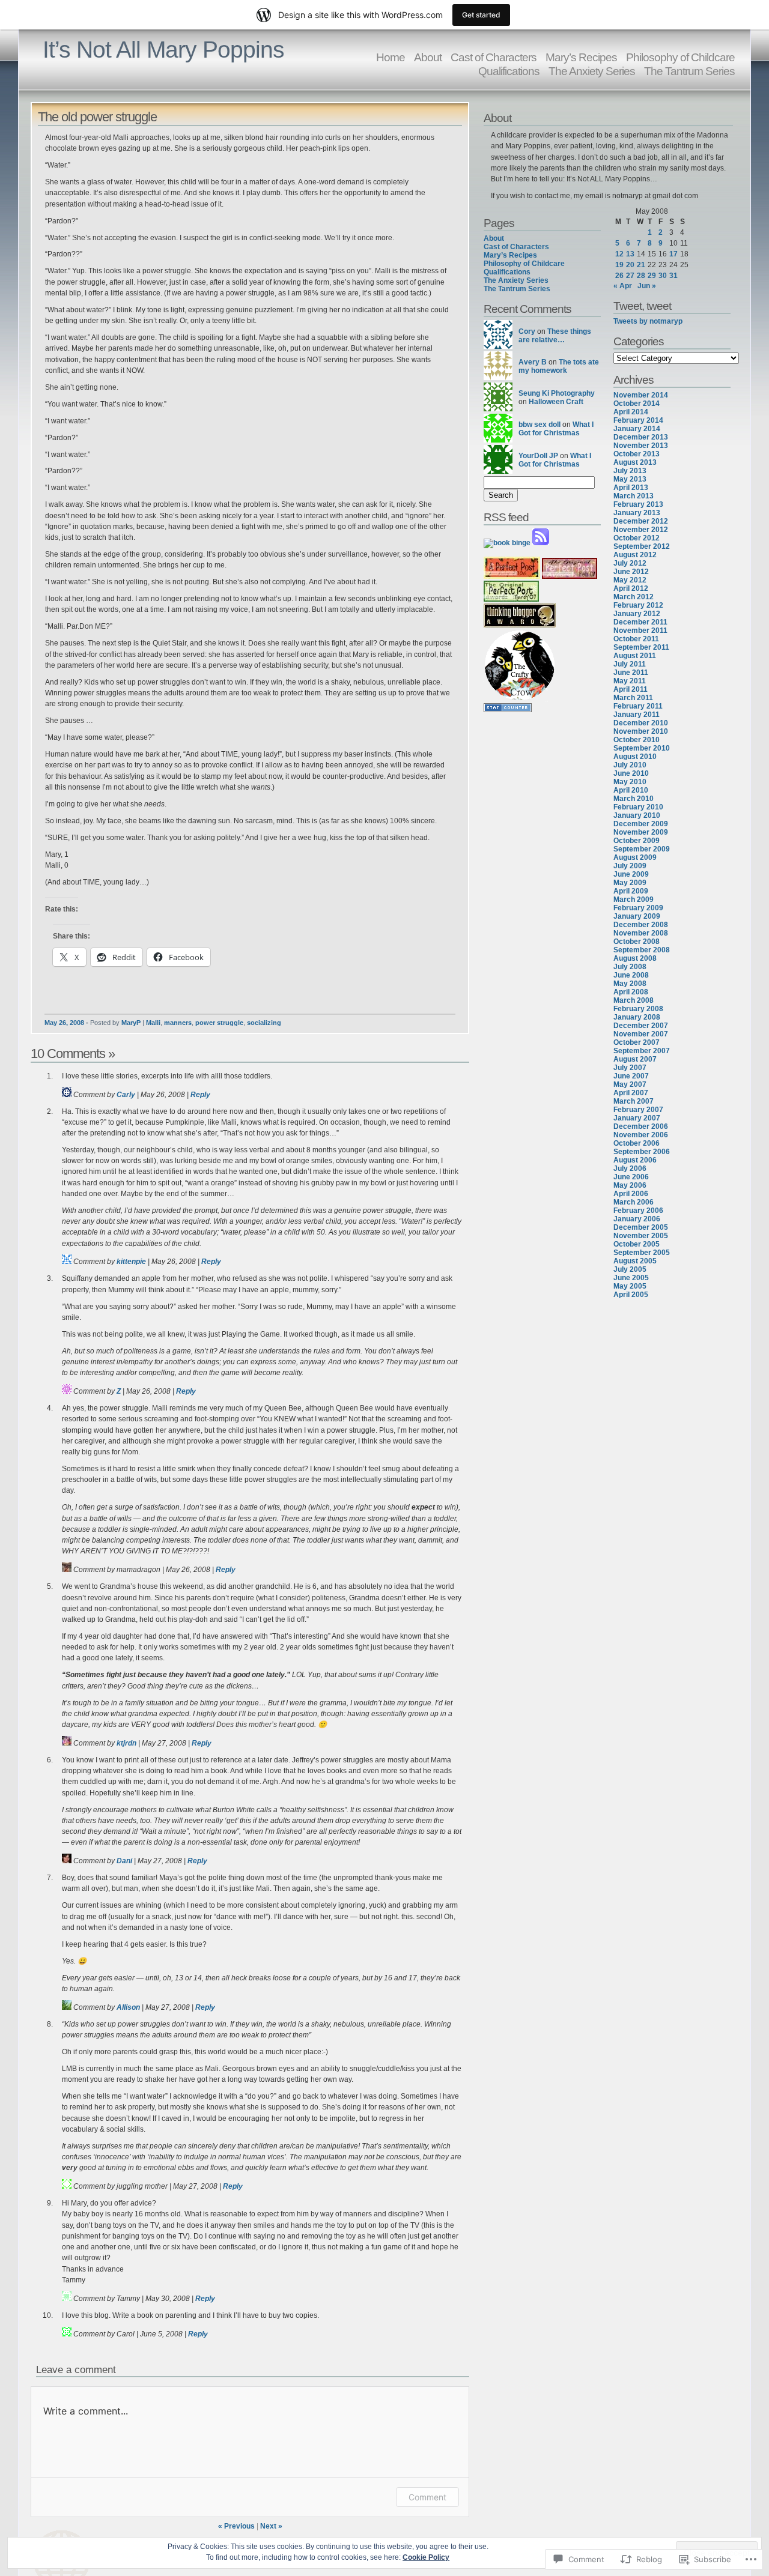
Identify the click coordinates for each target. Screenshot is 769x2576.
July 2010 (630, 765)
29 (652, 276)
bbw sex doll (540, 425)
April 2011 (631, 689)
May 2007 (630, 1084)
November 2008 (641, 933)
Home (391, 57)
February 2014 (638, 420)
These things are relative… (555, 336)
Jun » (647, 286)
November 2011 (640, 630)
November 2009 (641, 832)
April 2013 (631, 488)
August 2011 (635, 656)
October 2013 (637, 454)
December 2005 (641, 1227)
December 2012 (641, 521)
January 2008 (637, 1017)
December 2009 (641, 824)
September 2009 (642, 849)
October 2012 (637, 538)
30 (663, 276)
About (428, 57)
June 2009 (631, 874)
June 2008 (631, 975)
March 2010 (634, 799)
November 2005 (641, 1236)
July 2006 (630, 1169)
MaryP (131, 1023)
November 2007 (641, 1034)
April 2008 (631, 992)
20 (630, 265)
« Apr (623, 286)
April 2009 (631, 891)
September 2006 (642, 1152)
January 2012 (637, 614)
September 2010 (642, 748)
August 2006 (635, 1160)
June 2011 (631, 673)
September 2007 (642, 1051)
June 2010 (631, 773)
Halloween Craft (556, 402)
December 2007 (641, 1026)
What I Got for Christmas (556, 429)
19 (619, 265)
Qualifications (509, 71)
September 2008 (642, 950)
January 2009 (637, 916)
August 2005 (635, 1261)
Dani (124, 1861)
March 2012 (634, 597)
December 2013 (641, 437)
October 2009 (637, 841)
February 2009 (638, 908)
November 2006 (641, 1135)
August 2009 (635, 857)
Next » (271, 2526)
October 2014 (637, 404)
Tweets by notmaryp (648, 321)
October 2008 (637, 942)
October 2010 (637, 740)
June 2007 (631, 1076)
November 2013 (641, 446)
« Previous (236, 2526)
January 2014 (637, 429)
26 (619, 276)
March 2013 (634, 496)
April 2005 (631, 1295)
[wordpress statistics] (508, 710)
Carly (126, 1095)
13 (630, 254)
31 (673, 276)
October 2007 (637, 1042)
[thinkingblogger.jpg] (520, 625)
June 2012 (631, 572)
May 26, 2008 (64, 1023)
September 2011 (641, 647)
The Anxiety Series (592, 71)
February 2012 (638, 605)
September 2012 (642, 546)
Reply (200, 1095)
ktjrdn (126, 1743)
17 (673, 254)
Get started (481, 15)
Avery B (533, 362)
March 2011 (633, 698)
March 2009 (634, 899)
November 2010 (641, 731)
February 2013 (638, 504)
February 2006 (638, 1211)
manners (178, 1023)
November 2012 (641, 530)
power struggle (219, 1023)
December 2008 (641, 925)
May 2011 (630, 681)
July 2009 (630, 866)
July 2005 (630, 1269)
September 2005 (642, 1253)
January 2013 (637, 513)
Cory (527, 331)
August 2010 (635, 757)
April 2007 (631, 1093)
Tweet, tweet (642, 306)
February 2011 (638, 706)
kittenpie (131, 1262)
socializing (264, 1023)
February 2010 (638, 807)
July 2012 (630, 563)
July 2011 (630, 664)
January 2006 (637, 1219)
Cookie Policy (426, 2557)
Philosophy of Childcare (524, 264)
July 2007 (630, 1068)
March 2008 (634, 1000)
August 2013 (635, 462)
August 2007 (635, 1059)
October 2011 (636, 639)
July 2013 (630, 471)
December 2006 (641, 1126)
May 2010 (630, 782)
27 (630, 276)
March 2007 (634, 1101)
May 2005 (630, 1286)
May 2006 (630, 1185)
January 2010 (637, 815)
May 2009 (630, 883)
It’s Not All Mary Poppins (163, 50)
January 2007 (637, 1118)
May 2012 (630, 580)
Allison (128, 2007)
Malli (153, 1023)
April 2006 (631, 1194)
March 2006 (634, 1202)
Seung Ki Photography (557, 393)
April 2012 (631, 588)
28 (641, 276)
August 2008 (635, 958)
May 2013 (630, 479)
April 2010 (631, 790)
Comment (427, 2497)
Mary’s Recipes (510, 255)
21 (641, 265)
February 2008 (638, 1009)
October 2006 (637, 1143)
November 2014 (641, 395)
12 (619, 254)
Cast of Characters (516, 247)
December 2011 (640, 622)
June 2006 (631, 1177)
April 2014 (631, 412)
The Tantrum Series (689, 71)
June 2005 (631, 1278)
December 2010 (641, 723)
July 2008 (630, 967)
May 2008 (630, 984)
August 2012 (635, 555)
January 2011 (637, 715)
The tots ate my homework (559, 366)
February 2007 (638, 1110)
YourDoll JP (538, 456)
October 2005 (637, 1244)
